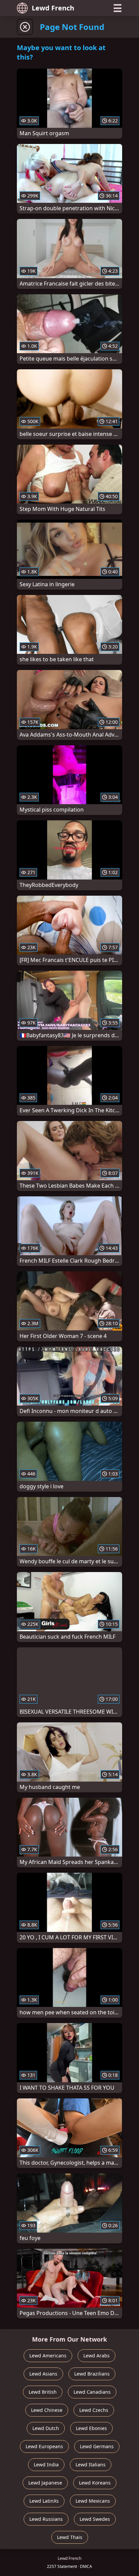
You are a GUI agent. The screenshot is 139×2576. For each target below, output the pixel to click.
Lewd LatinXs (44, 2501)
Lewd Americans (48, 2356)
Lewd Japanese (45, 2483)
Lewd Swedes (95, 2519)
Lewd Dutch (46, 2428)
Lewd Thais (70, 2537)
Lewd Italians (91, 2465)
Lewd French (53, 8)
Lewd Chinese (47, 2410)
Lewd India (46, 2465)
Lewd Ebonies (91, 2428)
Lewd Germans (97, 2446)
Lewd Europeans (44, 2446)
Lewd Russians (46, 2519)
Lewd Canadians (92, 2392)
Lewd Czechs (94, 2410)
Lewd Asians (43, 2374)
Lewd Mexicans (93, 2501)
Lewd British (43, 2392)
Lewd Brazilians (92, 2374)
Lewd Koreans (95, 2483)
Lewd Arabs (96, 2356)
